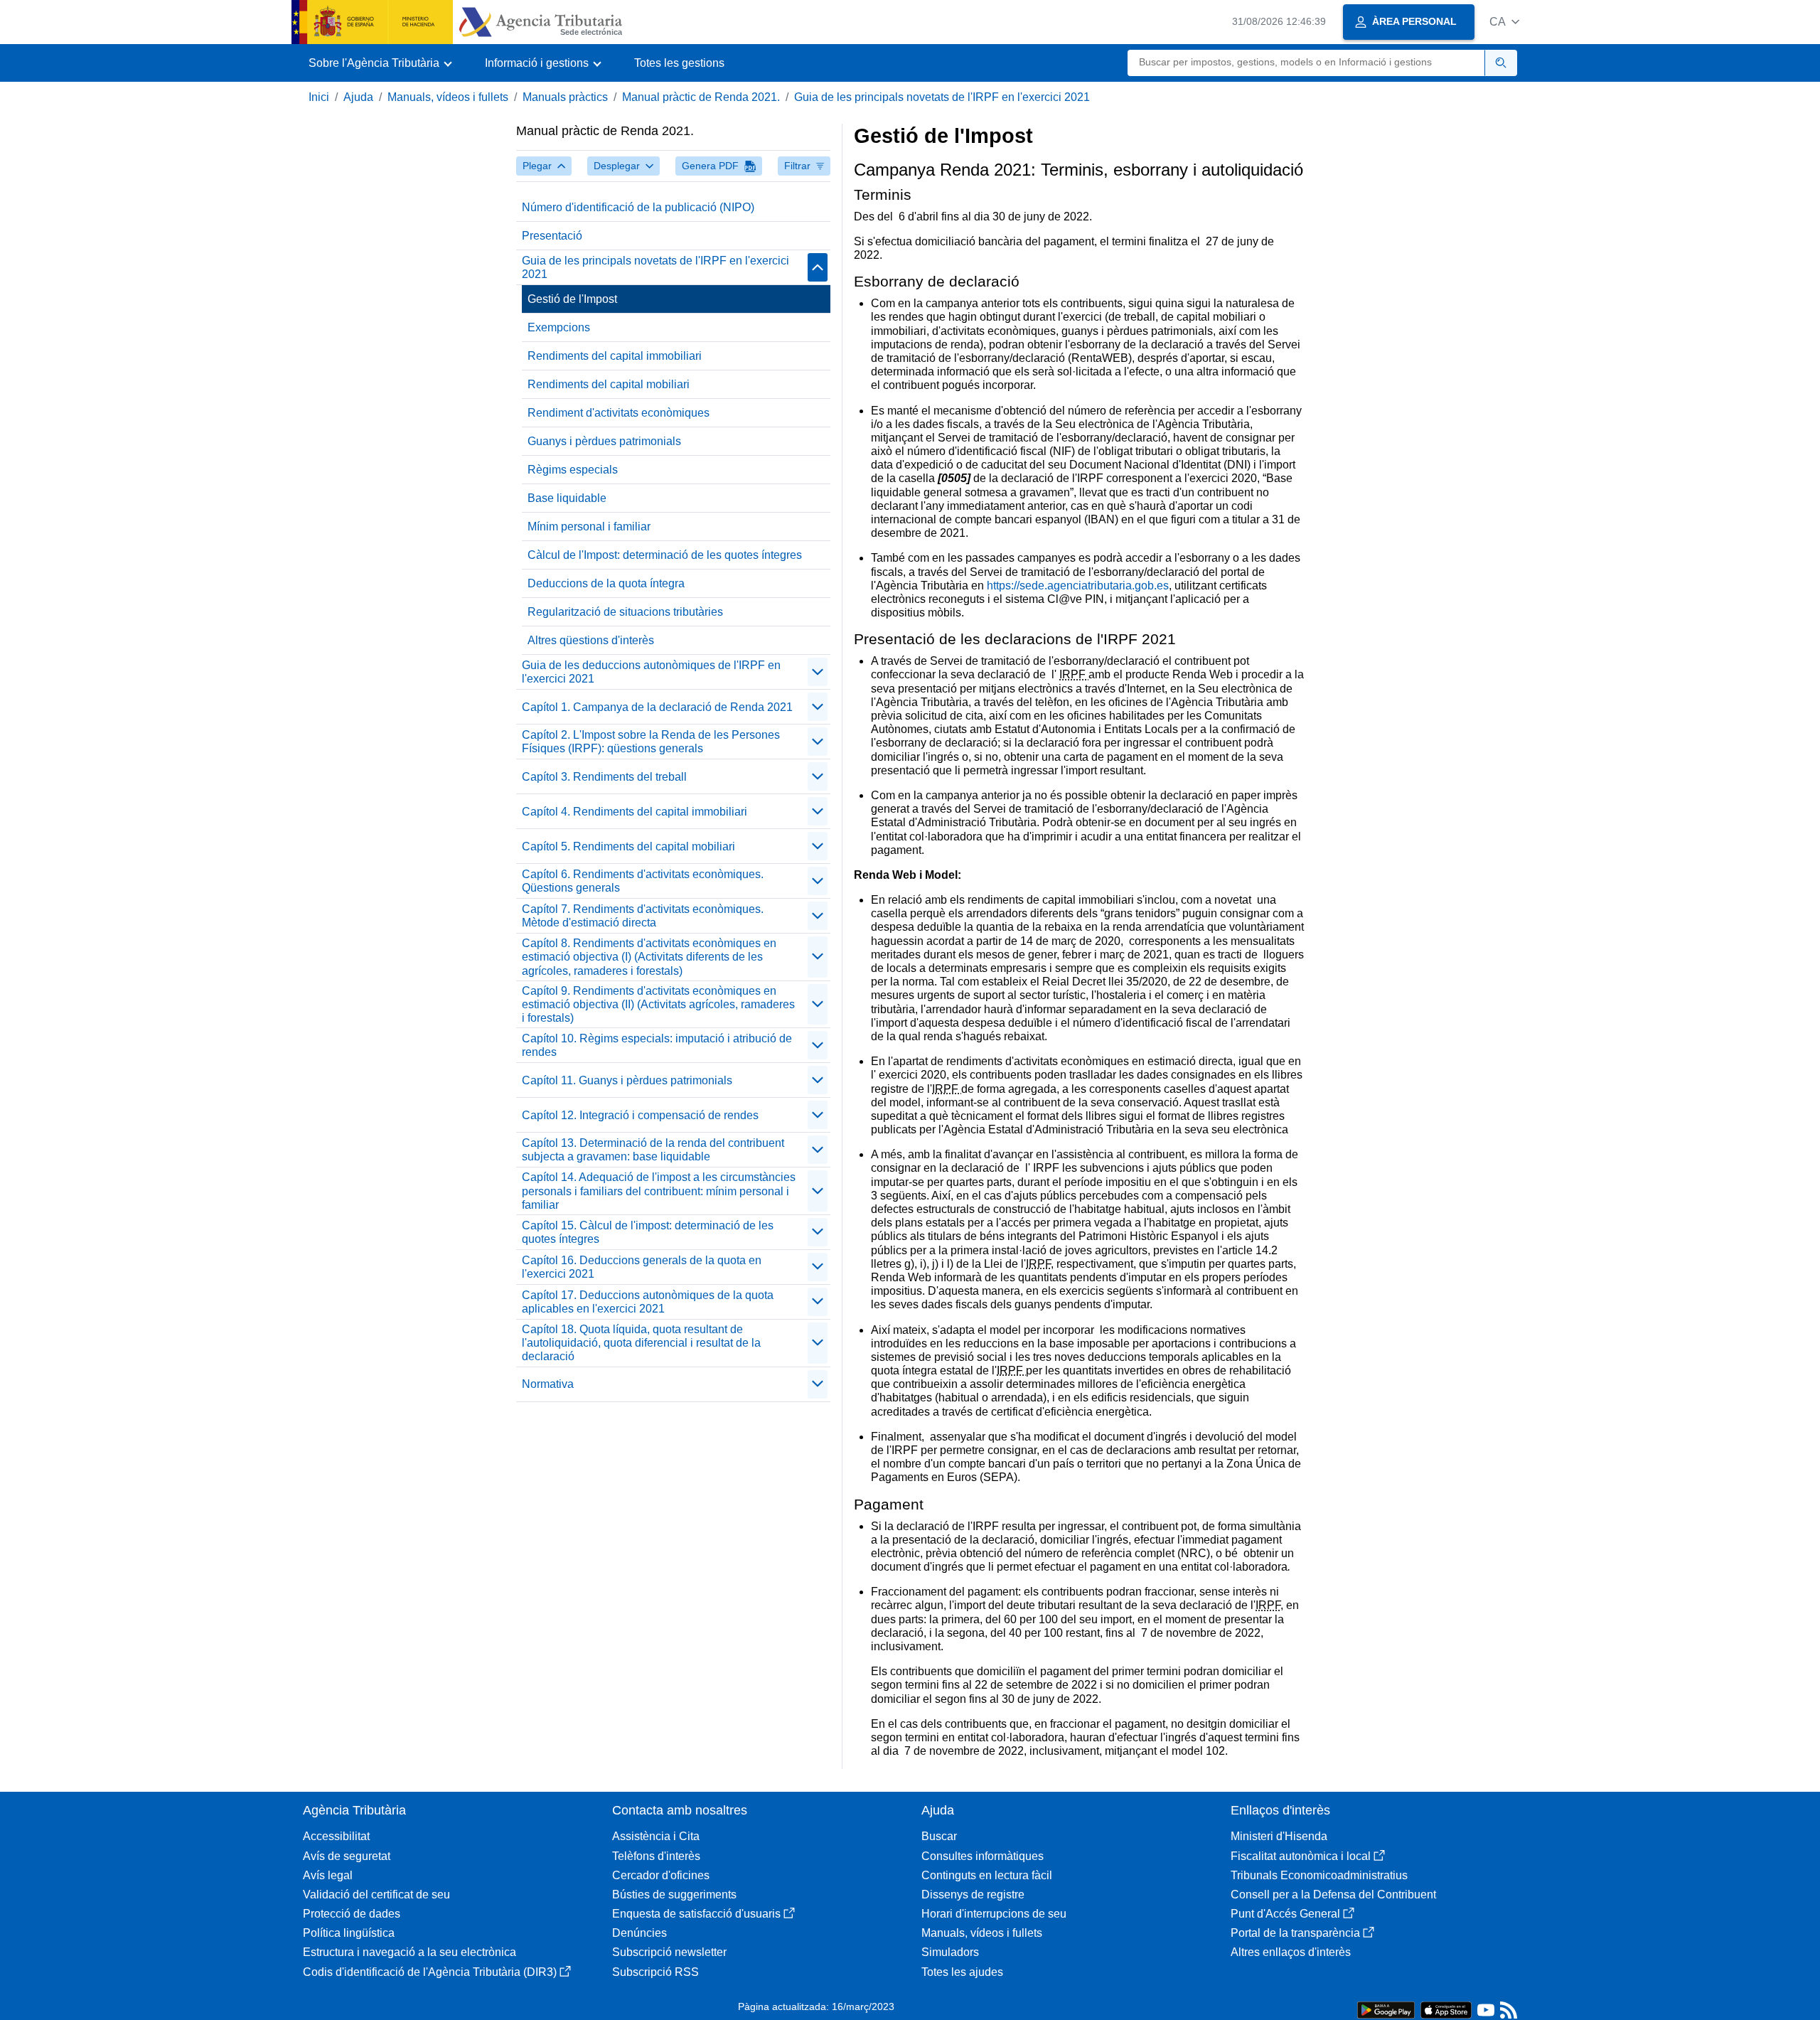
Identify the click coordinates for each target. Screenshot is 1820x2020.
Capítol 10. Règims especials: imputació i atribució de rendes (657, 1045)
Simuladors (950, 1952)
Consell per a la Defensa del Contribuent (1333, 1895)
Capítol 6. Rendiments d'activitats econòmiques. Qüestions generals (643, 881)
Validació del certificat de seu (376, 1895)
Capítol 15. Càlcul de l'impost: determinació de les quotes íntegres (648, 1232)
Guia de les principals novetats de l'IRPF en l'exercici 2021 (942, 97)
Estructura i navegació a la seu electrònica (409, 1952)
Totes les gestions (679, 63)
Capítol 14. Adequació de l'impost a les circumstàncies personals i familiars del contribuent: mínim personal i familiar (659, 1191)
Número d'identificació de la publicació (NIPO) (638, 207)
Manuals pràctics (565, 97)
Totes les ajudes (962, 1972)
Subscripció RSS (655, 1972)
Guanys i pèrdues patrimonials (604, 441)
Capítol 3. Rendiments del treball (604, 777)
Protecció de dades (352, 1914)
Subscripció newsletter (669, 1952)
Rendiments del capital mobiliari (609, 384)
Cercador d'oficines (661, 1875)
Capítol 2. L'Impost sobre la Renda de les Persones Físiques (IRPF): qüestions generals (651, 742)
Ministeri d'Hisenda (1279, 1836)
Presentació (552, 236)
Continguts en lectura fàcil (987, 1875)
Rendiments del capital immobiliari (615, 356)
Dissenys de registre (973, 1895)
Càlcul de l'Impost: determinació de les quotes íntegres (665, 555)
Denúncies (639, 1933)
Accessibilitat (336, 1836)
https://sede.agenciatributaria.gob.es (1078, 586)
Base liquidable (567, 498)
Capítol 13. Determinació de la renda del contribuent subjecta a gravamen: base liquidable (653, 1150)
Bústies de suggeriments (674, 1895)
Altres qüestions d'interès (591, 640)
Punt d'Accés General (1285, 1914)
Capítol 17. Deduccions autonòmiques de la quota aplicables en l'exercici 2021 (648, 1302)
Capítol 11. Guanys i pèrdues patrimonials (627, 1080)
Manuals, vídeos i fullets (448, 97)
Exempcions (559, 327)
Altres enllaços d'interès (1291, 1952)
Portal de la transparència (1295, 1933)
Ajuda (358, 97)
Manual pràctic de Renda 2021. (701, 97)
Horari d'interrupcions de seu (994, 1914)
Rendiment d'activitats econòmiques (619, 413)
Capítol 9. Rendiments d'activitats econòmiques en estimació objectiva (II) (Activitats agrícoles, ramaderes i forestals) (658, 1004)
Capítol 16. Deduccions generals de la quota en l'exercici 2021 (642, 1267)
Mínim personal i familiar (589, 527)
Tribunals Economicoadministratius (1319, 1875)
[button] (1504, 22)
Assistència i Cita (656, 1836)
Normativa (548, 1384)
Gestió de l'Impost (572, 299)
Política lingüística (349, 1933)
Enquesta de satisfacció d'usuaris (696, 1914)
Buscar (939, 1836)
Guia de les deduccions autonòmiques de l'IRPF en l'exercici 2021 (651, 672)
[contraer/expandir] (818, 267)
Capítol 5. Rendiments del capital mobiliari (628, 846)
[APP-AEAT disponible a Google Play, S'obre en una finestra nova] (1386, 2009)
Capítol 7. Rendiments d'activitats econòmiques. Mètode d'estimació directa (643, 916)
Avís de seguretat (347, 1856)
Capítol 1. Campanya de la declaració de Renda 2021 (657, 707)
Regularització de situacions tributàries (625, 612)
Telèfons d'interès (656, 1856)
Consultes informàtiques (983, 1856)
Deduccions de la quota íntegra (606, 583)
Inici (319, 97)
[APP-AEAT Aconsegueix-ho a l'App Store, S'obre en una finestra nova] (1446, 2009)
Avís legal (328, 1875)
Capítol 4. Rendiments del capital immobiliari (635, 812)
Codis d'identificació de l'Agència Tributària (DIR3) (430, 1972)
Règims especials (573, 470)
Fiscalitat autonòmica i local (1301, 1856)
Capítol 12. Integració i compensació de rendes (640, 1115)
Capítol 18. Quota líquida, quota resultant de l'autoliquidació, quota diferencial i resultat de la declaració (641, 1343)
